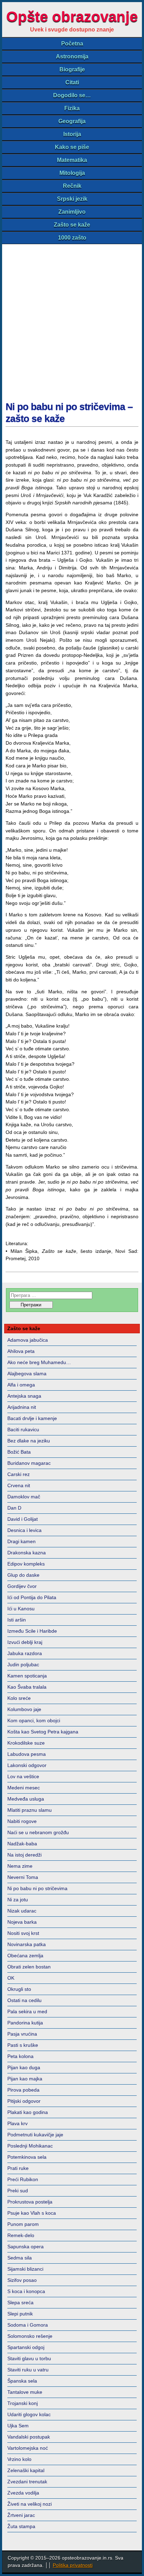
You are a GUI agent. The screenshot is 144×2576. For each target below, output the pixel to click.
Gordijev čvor (22, 1586)
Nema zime (20, 1866)
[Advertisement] (72, 320)
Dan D (14, 1508)
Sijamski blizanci (25, 2269)
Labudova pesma (27, 1754)
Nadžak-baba (22, 1844)
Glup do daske (23, 1575)
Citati (72, 82)
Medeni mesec (24, 1788)
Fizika (72, 108)
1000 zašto (72, 238)
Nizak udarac (22, 1911)
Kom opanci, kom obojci (34, 1720)
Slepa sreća (20, 2302)
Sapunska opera (26, 2247)
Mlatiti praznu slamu (30, 1810)
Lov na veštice (23, 1776)
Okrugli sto (19, 1989)
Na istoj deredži (24, 1855)
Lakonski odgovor (27, 1765)
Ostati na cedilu (24, 2000)
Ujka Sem (18, 2426)
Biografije (72, 69)
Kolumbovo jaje (24, 1709)
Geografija (72, 121)
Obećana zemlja (25, 1956)
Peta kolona (20, 2056)
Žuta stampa (21, 2526)
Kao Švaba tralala (27, 1687)
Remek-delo (21, 2235)
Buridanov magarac (29, 1463)
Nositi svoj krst (23, 1933)
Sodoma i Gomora (28, 2325)
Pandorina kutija (25, 2023)
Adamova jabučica (28, 1340)
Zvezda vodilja (23, 2493)
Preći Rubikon (23, 2179)
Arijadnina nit (22, 1407)
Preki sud (18, 2191)
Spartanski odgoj (26, 2347)
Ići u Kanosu (21, 1609)
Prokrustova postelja (30, 2202)
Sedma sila (20, 2258)
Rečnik (72, 186)
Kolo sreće (19, 1698)
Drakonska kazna (27, 1553)
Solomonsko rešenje (30, 2336)
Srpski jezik (72, 199)
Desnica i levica (24, 1530)
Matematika (72, 160)
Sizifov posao (22, 2280)
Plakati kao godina (28, 2112)
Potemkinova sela (27, 2157)
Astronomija (72, 56)
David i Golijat (23, 1519)
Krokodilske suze (26, 1743)
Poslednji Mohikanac (30, 2146)
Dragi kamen (21, 1541)
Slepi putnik (20, 2314)
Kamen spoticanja (27, 1676)
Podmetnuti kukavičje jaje (35, 2135)
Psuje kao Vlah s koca (32, 2213)
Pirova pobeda (23, 2090)
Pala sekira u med (27, 2011)
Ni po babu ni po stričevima (37, 1888)
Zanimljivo (72, 212)
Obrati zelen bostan (29, 1967)
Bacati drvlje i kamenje (32, 1418)
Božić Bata (19, 1452)
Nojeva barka (22, 1922)
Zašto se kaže (72, 225)
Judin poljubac (23, 1665)
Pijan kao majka (25, 2079)
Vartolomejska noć (28, 2448)
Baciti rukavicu (23, 1429)
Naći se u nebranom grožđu (38, 1832)
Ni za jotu (18, 1900)
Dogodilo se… (72, 95)
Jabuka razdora (25, 1653)
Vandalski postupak (29, 2437)
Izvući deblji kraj (25, 1642)
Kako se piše (72, 147)
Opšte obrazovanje (72, 17)
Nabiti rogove (22, 1821)
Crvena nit (19, 1485)
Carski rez (19, 1474)
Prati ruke (18, 2168)
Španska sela (22, 2381)
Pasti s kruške (23, 2045)
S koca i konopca (26, 2291)
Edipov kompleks (26, 1564)
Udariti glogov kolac (29, 2414)
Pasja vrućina (22, 2034)
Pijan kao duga (24, 2067)
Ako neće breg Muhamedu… (39, 1362)
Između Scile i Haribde (32, 1631)
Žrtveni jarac (21, 2515)
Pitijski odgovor (24, 2101)
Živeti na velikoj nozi (30, 2504)
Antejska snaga (24, 1396)
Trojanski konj (23, 2403)
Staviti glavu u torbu (29, 2358)
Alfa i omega (21, 1385)
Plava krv (17, 2123)
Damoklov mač (24, 1497)
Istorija (72, 134)
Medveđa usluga (26, 1799)
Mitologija (72, 173)
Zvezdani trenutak (27, 2482)
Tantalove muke (25, 2392)
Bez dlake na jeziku (29, 1441)
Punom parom (23, 2224)
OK (11, 1978)
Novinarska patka (27, 1944)
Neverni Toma (23, 1877)
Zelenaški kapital (26, 2470)
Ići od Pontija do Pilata (32, 1597)
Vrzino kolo (19, 2459)
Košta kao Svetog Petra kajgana (43, 1732)
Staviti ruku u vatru (28, 2370)
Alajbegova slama (27, 1374)
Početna (72, 44)
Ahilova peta (21, 1351)
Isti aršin (17, 1620)
